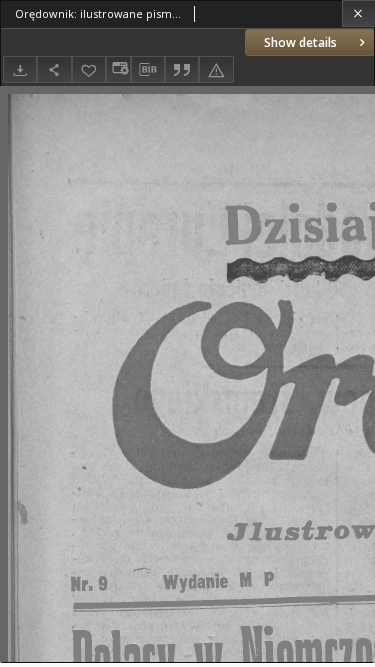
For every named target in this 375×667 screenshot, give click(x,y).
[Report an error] (216, 69)
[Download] (20, 69)
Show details (300, 42)
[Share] (54, 69)
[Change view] (118, 69)
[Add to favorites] (89, 69)
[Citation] (182, 69)
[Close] (358, 13)
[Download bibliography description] (148, 70)
